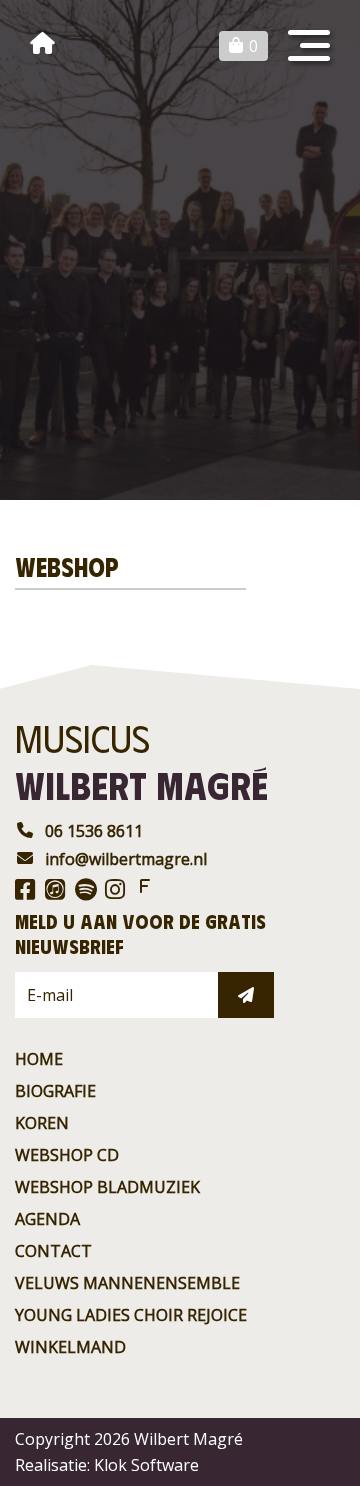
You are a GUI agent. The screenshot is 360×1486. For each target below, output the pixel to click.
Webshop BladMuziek (107, 1187)
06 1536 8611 (94, 831)
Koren (42, 1123)
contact (53, 1251)
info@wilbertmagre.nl (126, 859)
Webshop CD (67, 1155)
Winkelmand (70, 1347)
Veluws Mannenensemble (127, 1283)
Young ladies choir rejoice (131, 1315)
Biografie (55, 1091)
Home (39, 1059)
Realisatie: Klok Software (107, 1465)
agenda (47, 1219)
